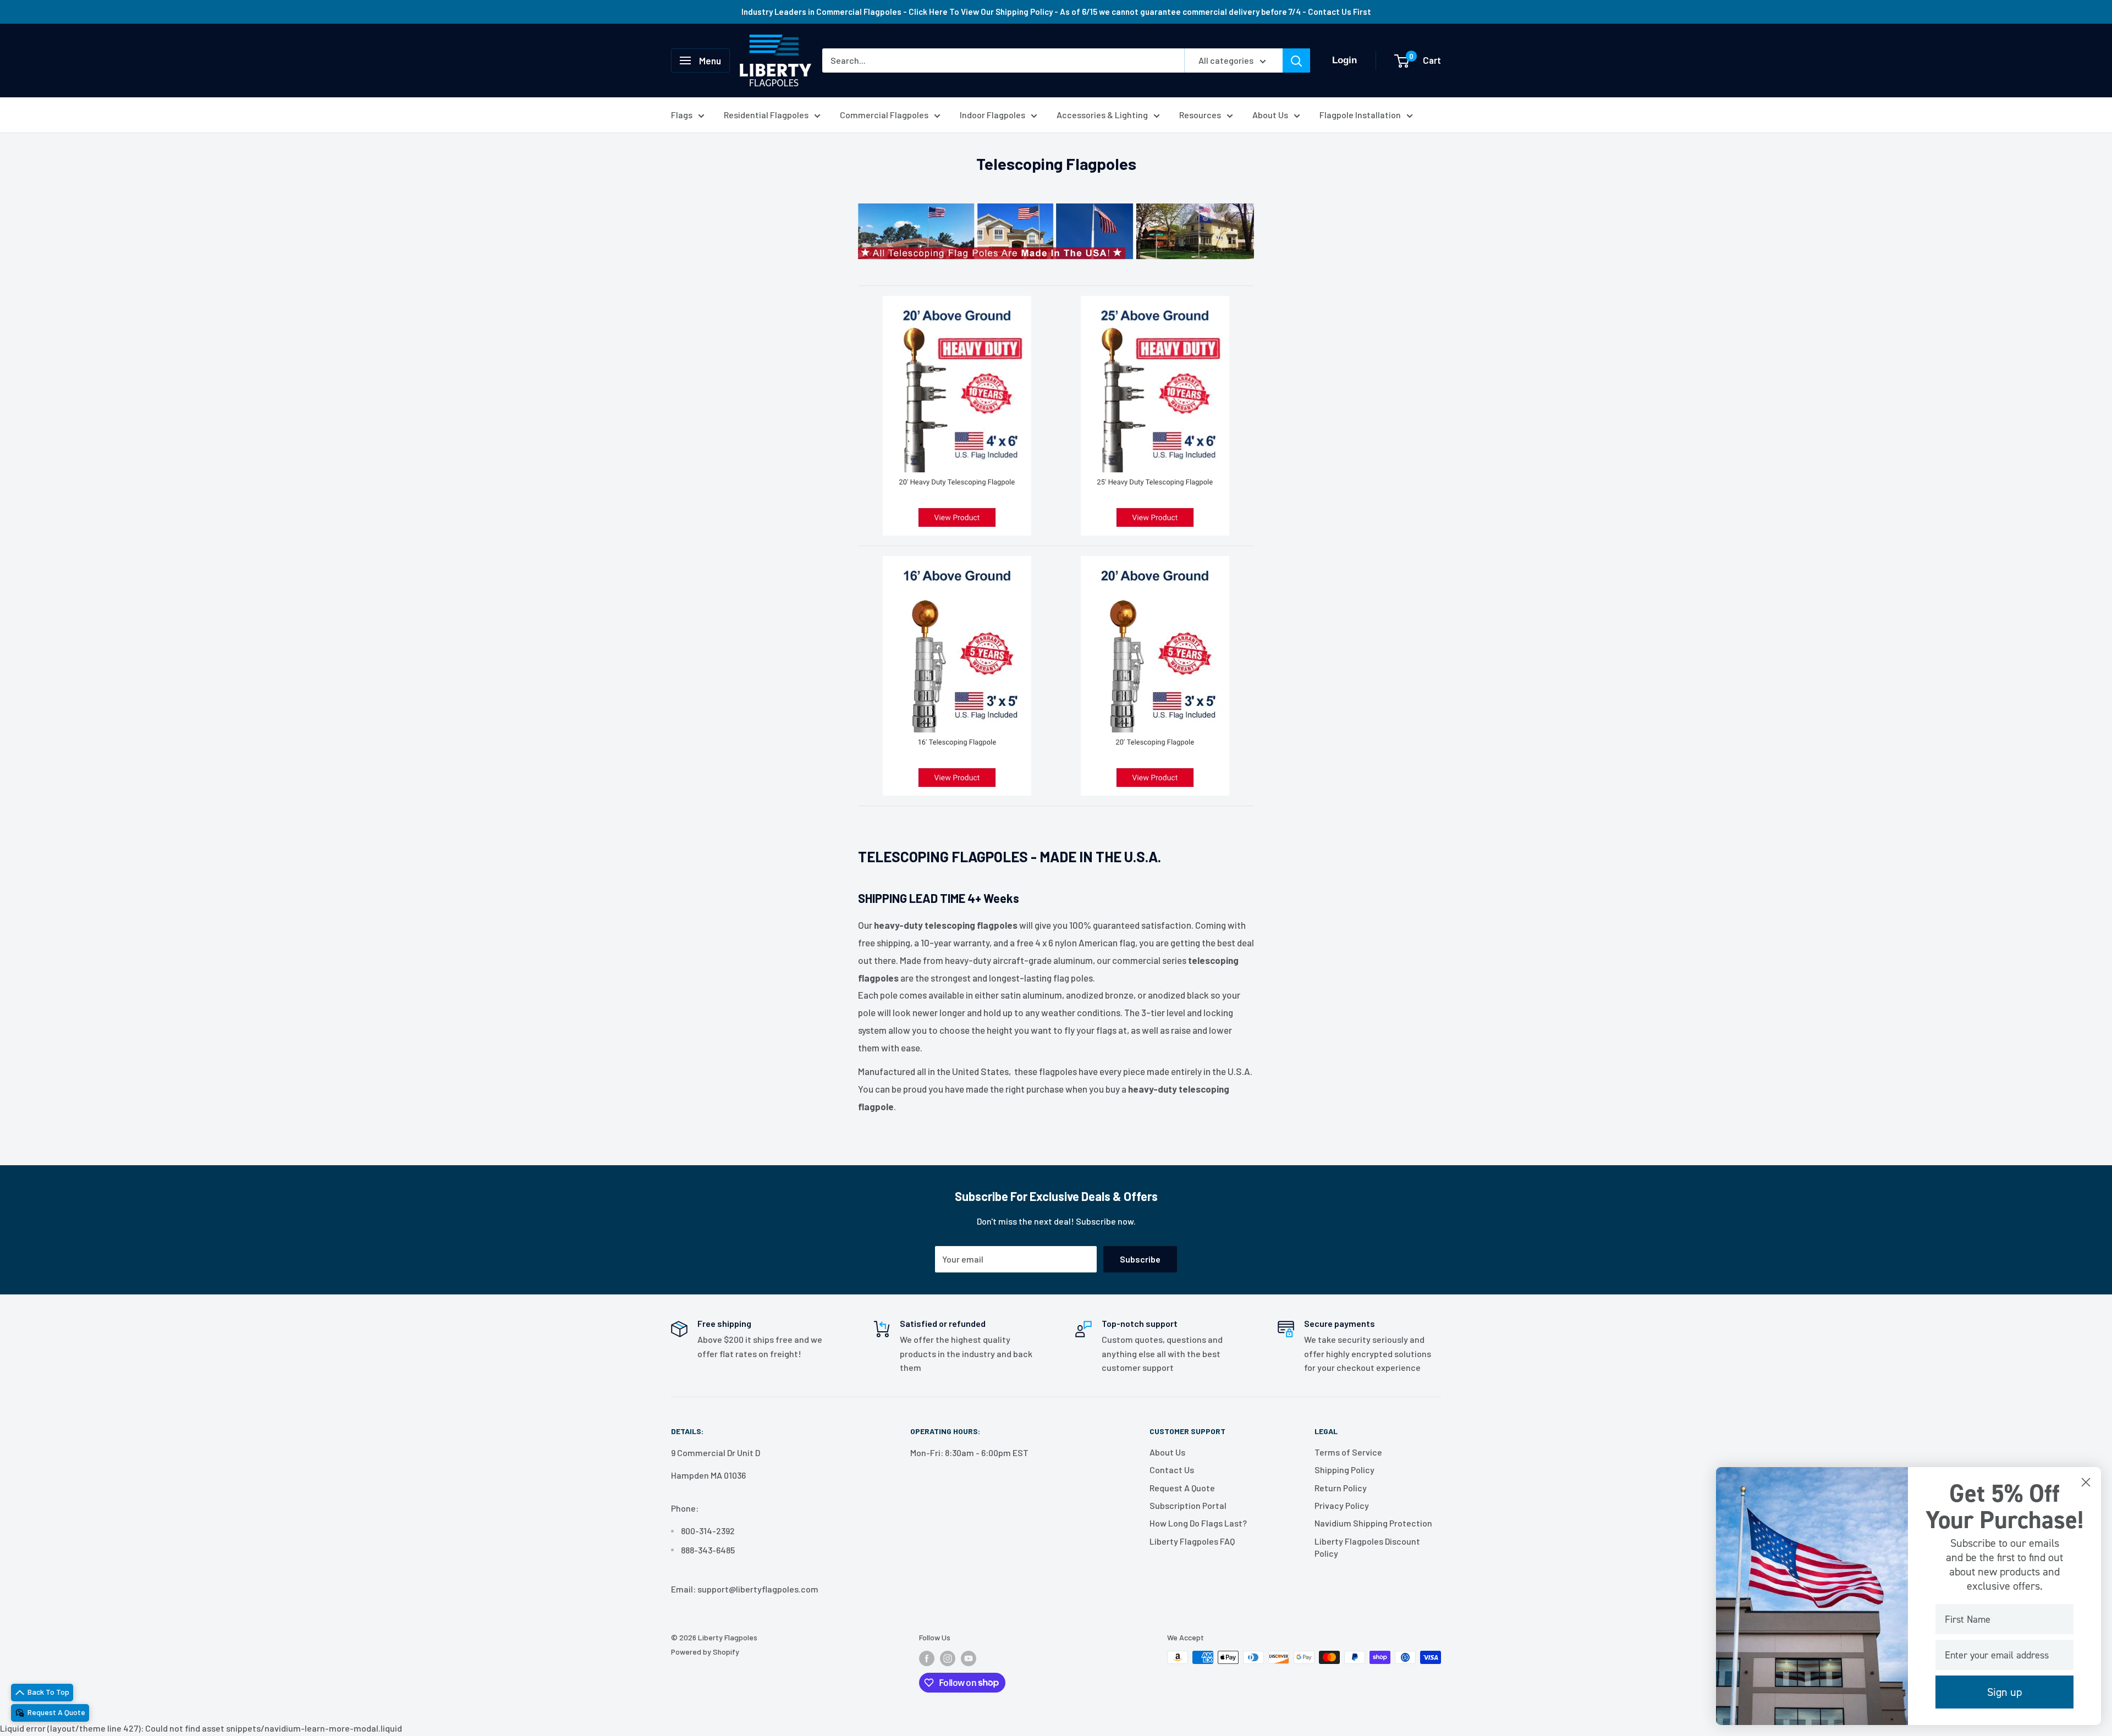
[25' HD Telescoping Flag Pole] (1155, 416)
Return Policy (1341, 1488)
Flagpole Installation (1360, 115)
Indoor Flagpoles (992, 115)
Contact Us (1172, 1470)
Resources (1200, 115)
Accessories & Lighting (1102, 115)
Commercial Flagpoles (884, 115)
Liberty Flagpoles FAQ (1192, 1541)
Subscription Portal (1188, 1505)
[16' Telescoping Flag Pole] (957, 676)
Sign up (2004, 1692)
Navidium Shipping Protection (1373, 1523)
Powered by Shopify (705, 1652)
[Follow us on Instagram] (948, 1658)
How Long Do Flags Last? (1198, 1523)
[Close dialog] (2086, 1482)
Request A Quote (1182, 1488)
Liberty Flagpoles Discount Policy (1367, 1547)
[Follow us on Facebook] (927, 1658)
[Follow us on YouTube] (969, 1658)
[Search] (1296, 60)
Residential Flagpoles (766, 115)
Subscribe (1140, 1259)
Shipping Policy (1344, 1470)
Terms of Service (1348, 1452)
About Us (1270, 115)
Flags (682, 115)
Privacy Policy (1342, 1505)
